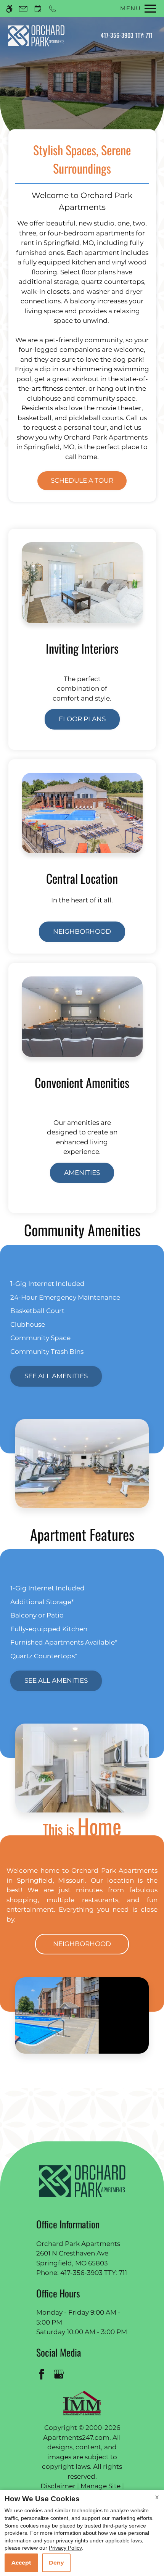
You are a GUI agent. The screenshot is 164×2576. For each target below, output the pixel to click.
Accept (21, 2563)
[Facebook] (43, 2374)
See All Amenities (56, 1376)
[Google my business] (60, 2374)
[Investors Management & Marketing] (82, 2403)
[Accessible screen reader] (9, 9)
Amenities (82, 1173)
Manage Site (100, 2486)
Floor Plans (82, 719)
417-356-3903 (127, 35)
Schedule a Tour (82, 480)
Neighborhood (82, 931)
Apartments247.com (76, 2437)
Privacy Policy (65, 2548)
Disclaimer (58, 2486)
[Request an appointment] (38, 9)
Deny (56, 2563)
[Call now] (52, 9)
